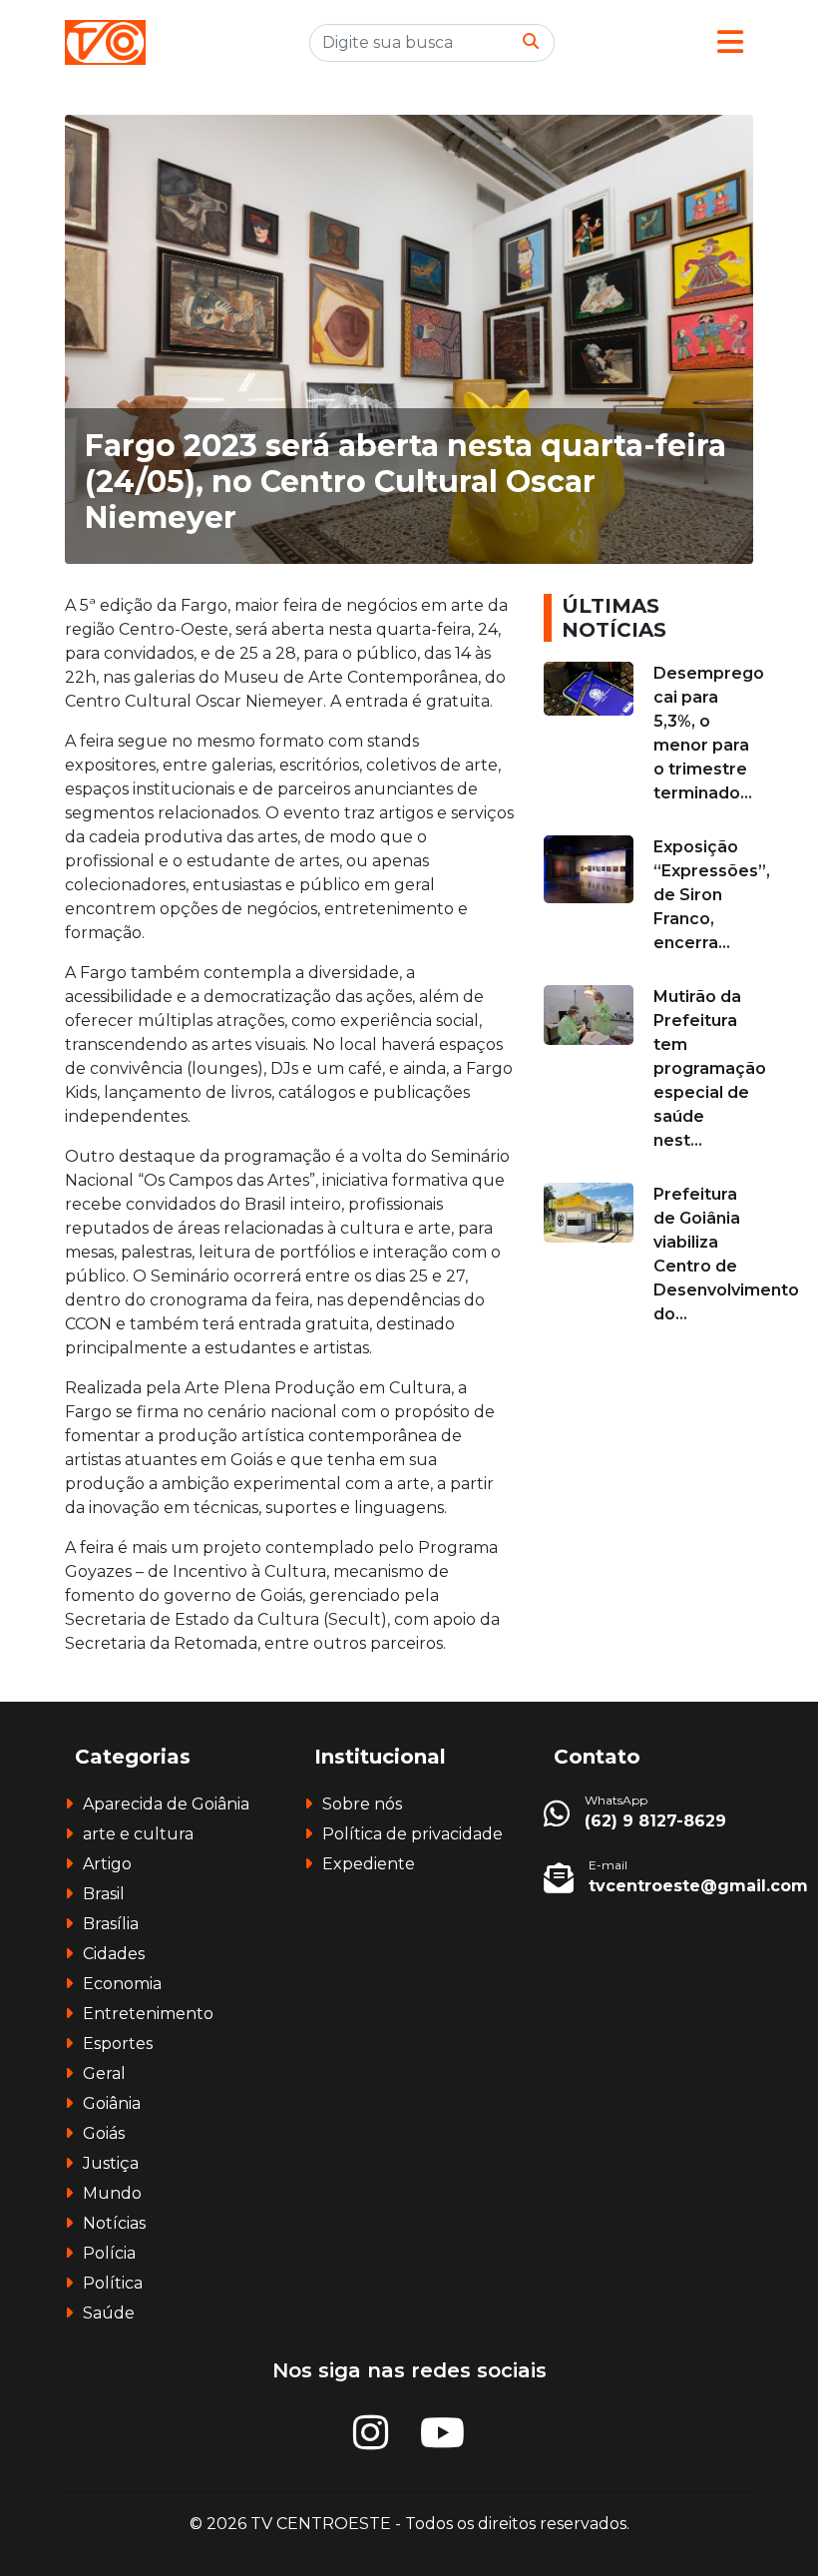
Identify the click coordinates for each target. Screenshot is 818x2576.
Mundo (112, 2193)
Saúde (109, 2313)
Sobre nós (362, 1804)
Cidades (114, 1954)
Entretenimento (148, 2014)
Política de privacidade (412, 1834)
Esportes (118, 2044)
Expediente (369, 1864)
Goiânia (112, 2103)
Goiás (104, 2133)
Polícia (109, 2253)
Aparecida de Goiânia (166, 1804)
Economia (122, 1984)
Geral (104, 2073)
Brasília (111, 1924)
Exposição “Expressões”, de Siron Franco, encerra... (712, 895)
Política (113, 2283)
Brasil (104, 1894)
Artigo (107, 1864)
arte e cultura (138, 1834)
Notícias (114, 2223)
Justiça (111, 2163)
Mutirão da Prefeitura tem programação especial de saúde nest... (710, 1068)
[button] (730, 42)
